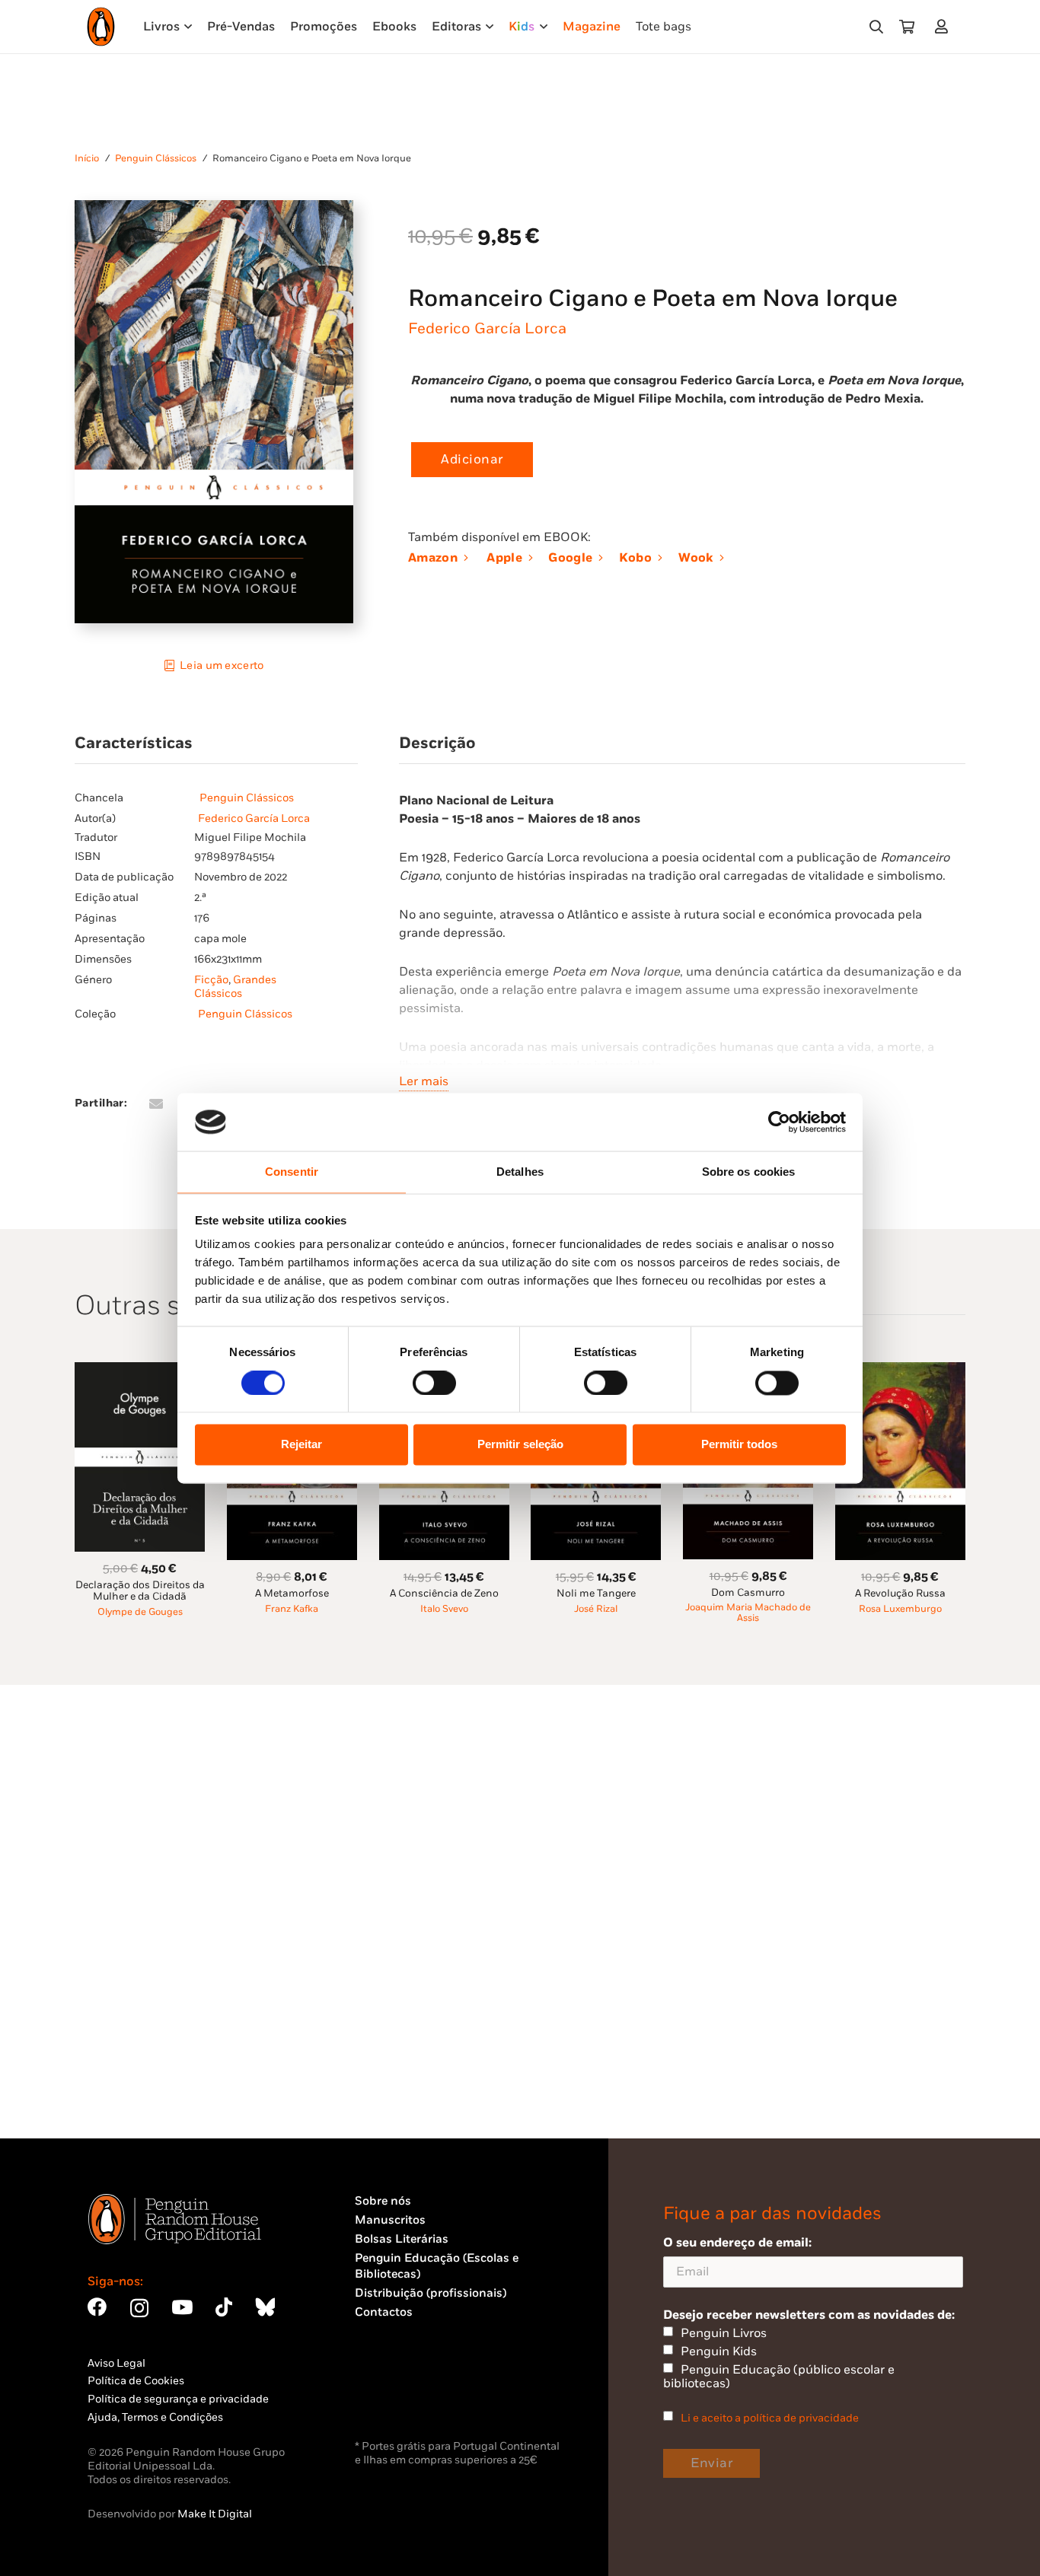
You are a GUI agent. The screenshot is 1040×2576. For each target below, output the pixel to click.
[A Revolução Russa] (900, 1371)
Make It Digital (215, 2514)
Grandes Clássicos (235, 987)
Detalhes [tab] (520, 1172)
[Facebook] (97, 2307)
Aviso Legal (116, 2363)
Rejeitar (301, 1445)
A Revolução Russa (900, 1594)
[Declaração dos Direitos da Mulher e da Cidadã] (140, 1371)
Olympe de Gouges (140, 1612)
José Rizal (596, 1609)
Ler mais (424, 1081)
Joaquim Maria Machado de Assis (748, 1613)
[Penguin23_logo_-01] (101, 27)
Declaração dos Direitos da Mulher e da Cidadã (140, 1591)
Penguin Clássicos (156, 159)
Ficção (211, 980)
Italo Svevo (444, 1609)
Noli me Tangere (596, 1594)
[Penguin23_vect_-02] (400, 2396)
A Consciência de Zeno (444, 1594)
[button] (876, 27)
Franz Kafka (292, 1609)
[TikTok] (224, 2307)
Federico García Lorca (487, 329)
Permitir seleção (520, 1445)
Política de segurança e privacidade (178, 2399)
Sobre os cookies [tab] (749, 1172)
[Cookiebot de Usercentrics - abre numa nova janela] (779, 1122)
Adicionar (472, 460)
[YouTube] (182, 2307)
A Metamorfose (292, 1594)
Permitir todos (739, 1445)
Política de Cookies (136, 2381)
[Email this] (156, 1103)
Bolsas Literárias (402, 2239)
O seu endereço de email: (737, 2243)
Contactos (384, 2312)
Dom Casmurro (748, 1593)
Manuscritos (390, 2220)
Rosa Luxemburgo (900, 1609)
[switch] (434, 1383)
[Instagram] (139, 2308)
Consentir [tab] (292, 1172)
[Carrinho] (907, 27)
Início (87, 159)
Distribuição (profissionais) (431, 2293)
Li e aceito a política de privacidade (770, 2418)
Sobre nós (383, 2201)
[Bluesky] (265, 2307)
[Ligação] (944, 26)
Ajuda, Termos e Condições (155, 2417)
